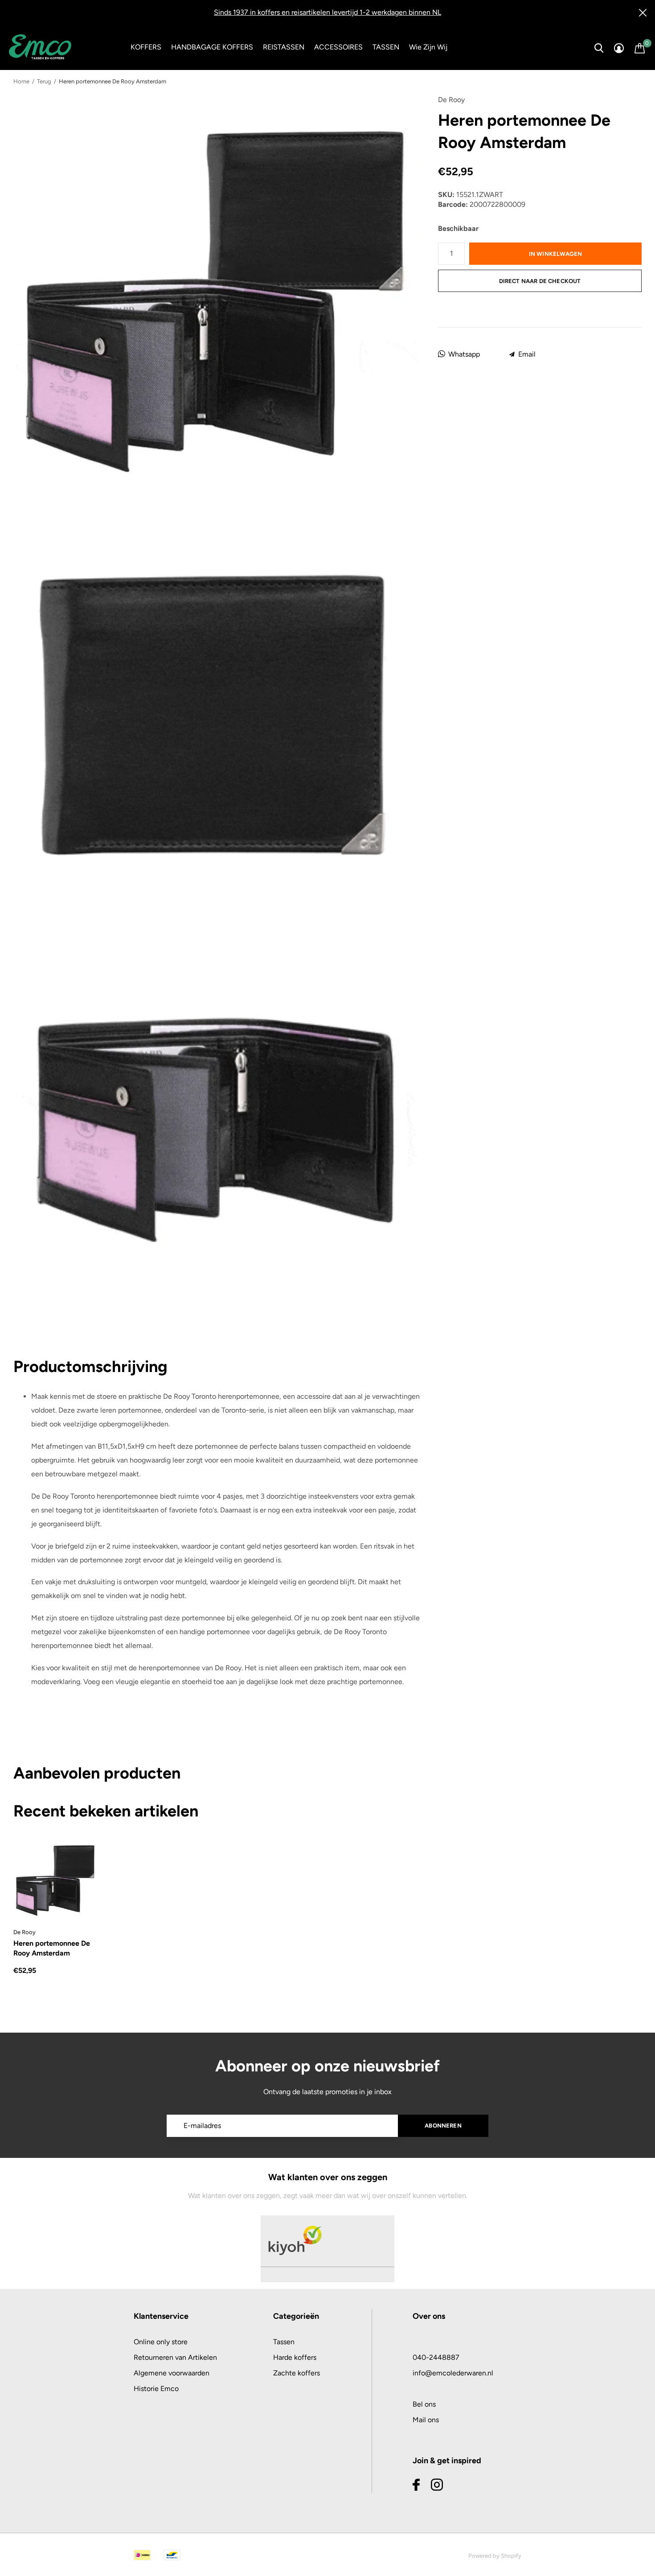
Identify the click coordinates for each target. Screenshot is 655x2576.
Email (527, 354)
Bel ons (424, 2404)
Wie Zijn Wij (428, 47)
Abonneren (443, 2126)
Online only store (161, 2342)
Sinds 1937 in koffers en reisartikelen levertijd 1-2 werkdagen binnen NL (327, 12)
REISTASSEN (284, 47)
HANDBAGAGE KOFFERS (212, 47)
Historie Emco (156, 2389)
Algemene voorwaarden (172, 2373)
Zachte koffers (297, 2373)
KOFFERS (146, 47)
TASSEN (386, 47)
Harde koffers (295, 2357)
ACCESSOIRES (338, 47)
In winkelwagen (555, 254)
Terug (44, 81)
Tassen (284, 2342)
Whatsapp (464, 354)
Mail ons (426, 2420)
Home (21, 81)
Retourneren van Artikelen (175, 2357)
